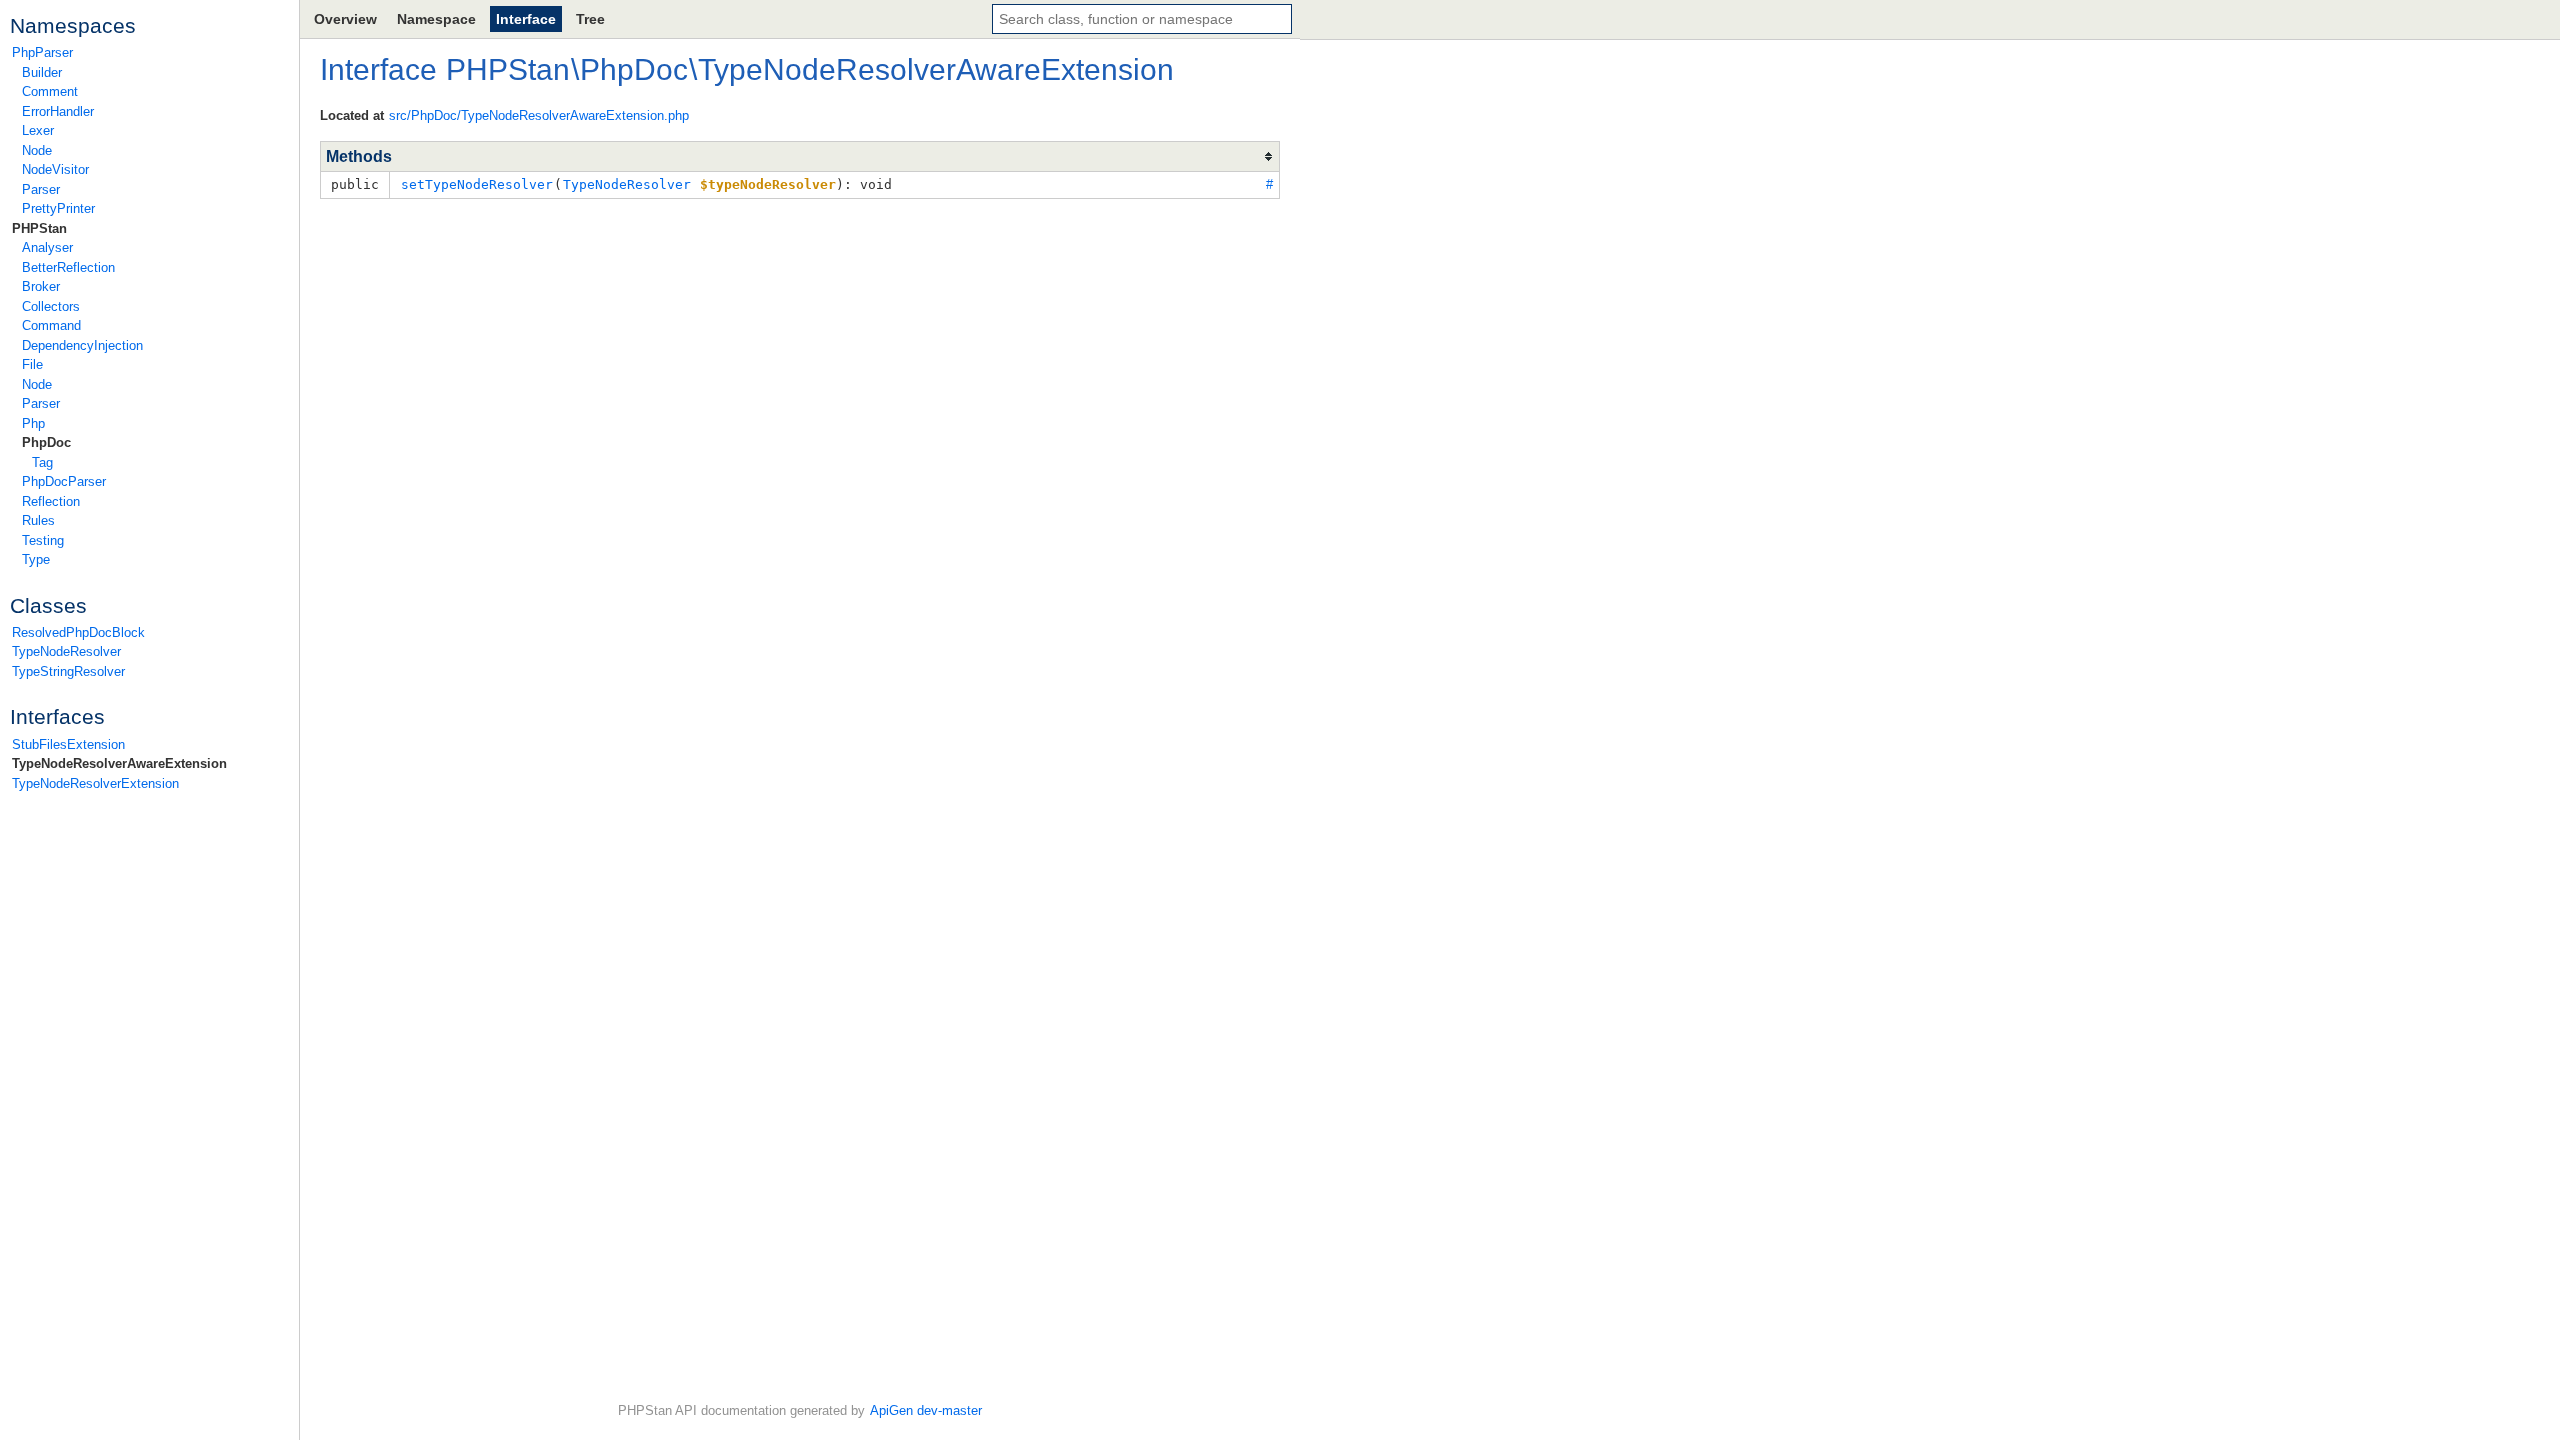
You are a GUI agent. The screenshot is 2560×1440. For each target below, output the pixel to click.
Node (37, 150)
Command (51, 325)
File (32, 364)
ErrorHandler (58, 111)
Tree (590, 19)
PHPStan (39, 228)
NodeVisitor (55, 169)
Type (36, 559)
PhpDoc (46, 442)
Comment (50, 91)
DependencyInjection (82, 345)
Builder (42, 72)
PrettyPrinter (58, 208)
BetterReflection (68, 267)
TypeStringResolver (68, 671)
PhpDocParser (64, 481)
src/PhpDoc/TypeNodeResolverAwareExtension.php (539, 115)
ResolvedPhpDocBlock (78, 632)
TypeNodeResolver (66, 651)
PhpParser (42, 52)
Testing (43, 540)
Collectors (51, 306)
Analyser (47, 247)
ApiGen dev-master (926, 1410)
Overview (345, 19)
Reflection (51, 501)
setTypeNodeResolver (477, 184)
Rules (38, 520)
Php (33, 423)
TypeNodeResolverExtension (95, 783)
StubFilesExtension (68, 744)
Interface (526, 19)
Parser (41, 189)
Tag (42, 462)
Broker (41, 286)
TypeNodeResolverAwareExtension (119, 763)
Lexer (38, 130)
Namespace (436, 19)
